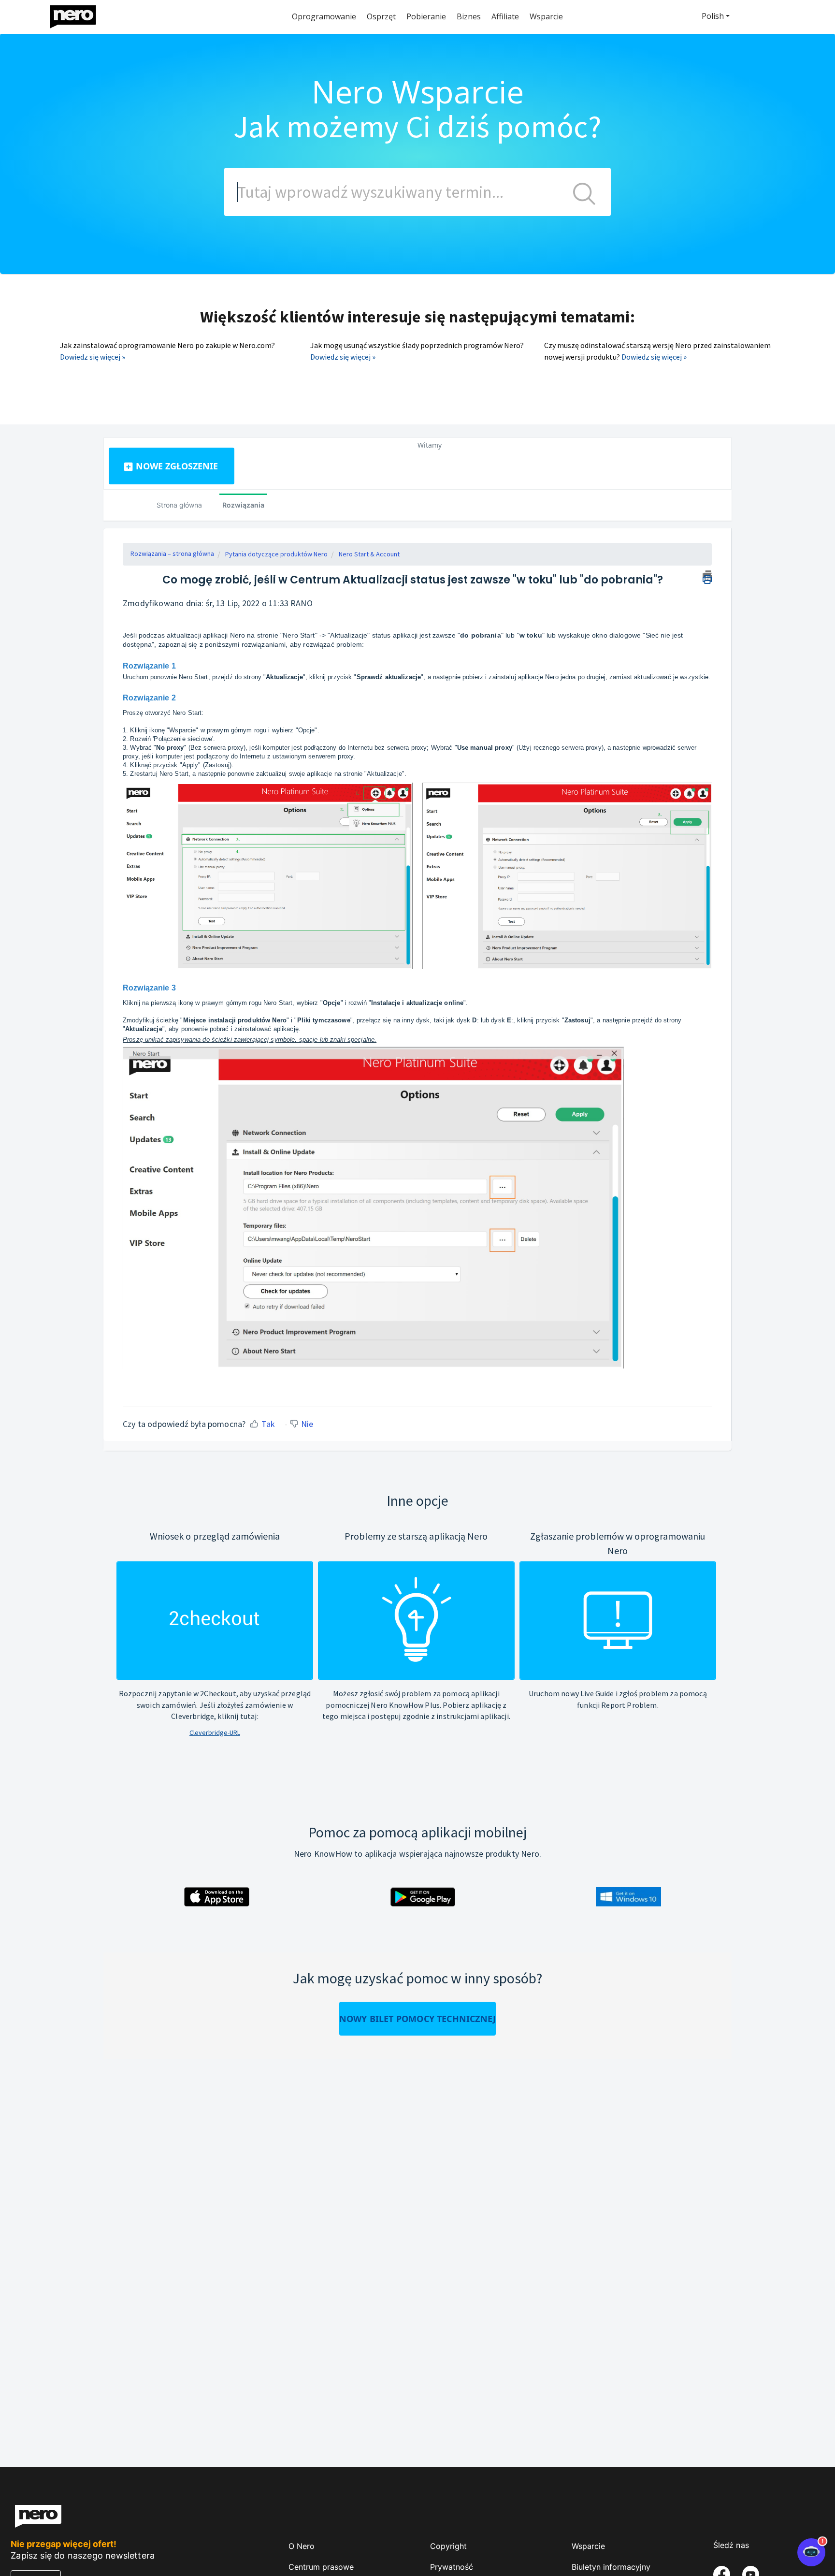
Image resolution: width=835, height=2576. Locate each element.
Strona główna (179, 505)
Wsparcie (588, 2546)
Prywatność (452, 2567)
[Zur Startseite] (79, 14)
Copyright (448, 2546)
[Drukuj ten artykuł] (707, 576)
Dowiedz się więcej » (93, 357)
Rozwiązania (243, 505)
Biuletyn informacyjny (611, 2567)
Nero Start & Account (369, 554)
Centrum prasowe (321, 2567)
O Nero (302, 2546)
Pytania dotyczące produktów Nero (276, 554)
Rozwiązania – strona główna (172, 553)
